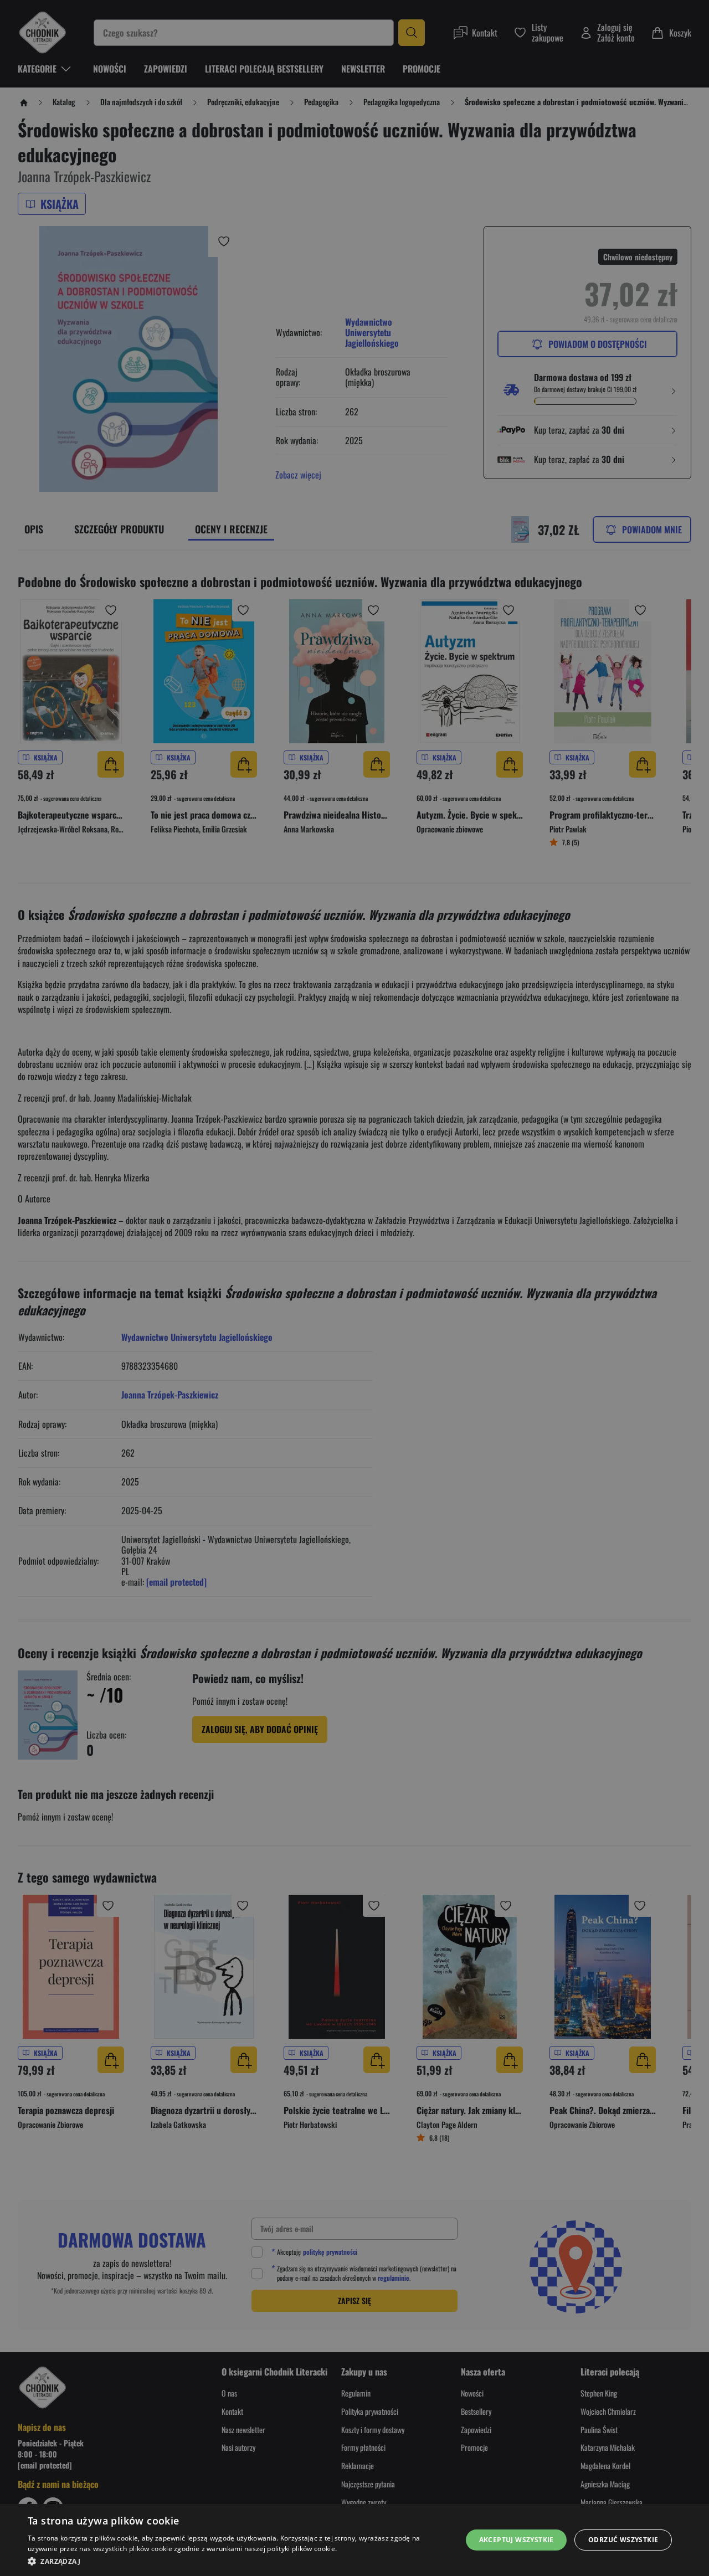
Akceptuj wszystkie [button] (517, 2540)
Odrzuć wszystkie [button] (623, 2540)
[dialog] (354, 2540)
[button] (238, 2561)
